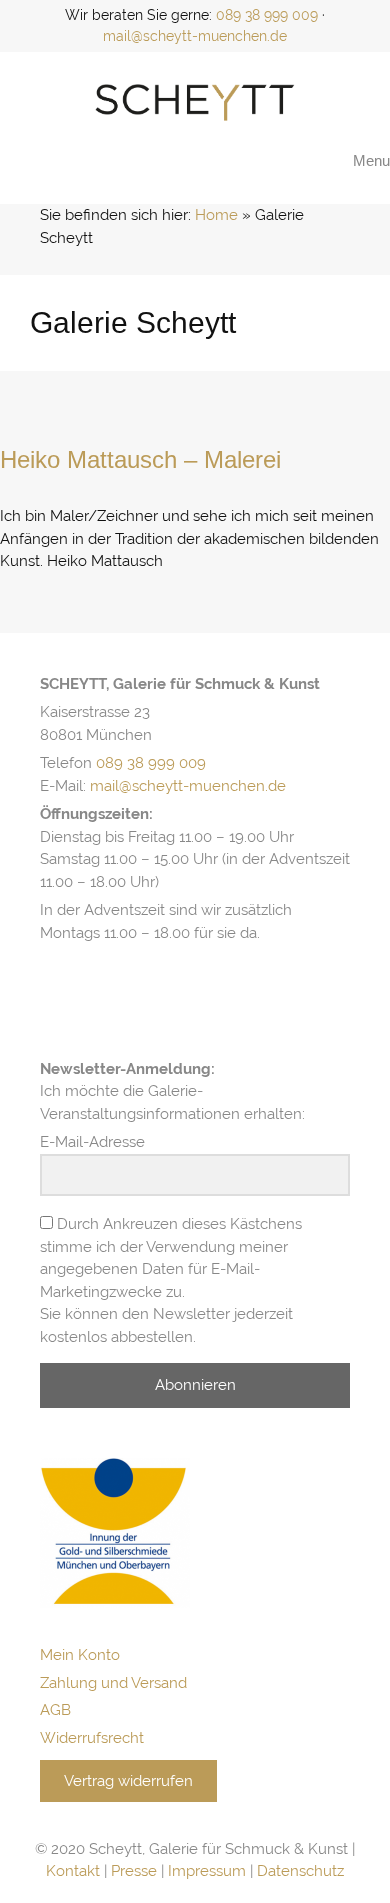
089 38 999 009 (267, 15)
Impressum (207, 1871)
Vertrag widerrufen (128, 1781)
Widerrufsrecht (92, 1738)
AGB (55, 1710)
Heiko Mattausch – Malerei (140, 459)
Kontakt (73, 1871)
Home (216, 215)
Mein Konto (80, 1655)
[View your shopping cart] (321, 161)
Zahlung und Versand (113, 1683)
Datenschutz (300, 1871)
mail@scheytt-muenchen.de (195, 36)
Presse (134, 1871)
